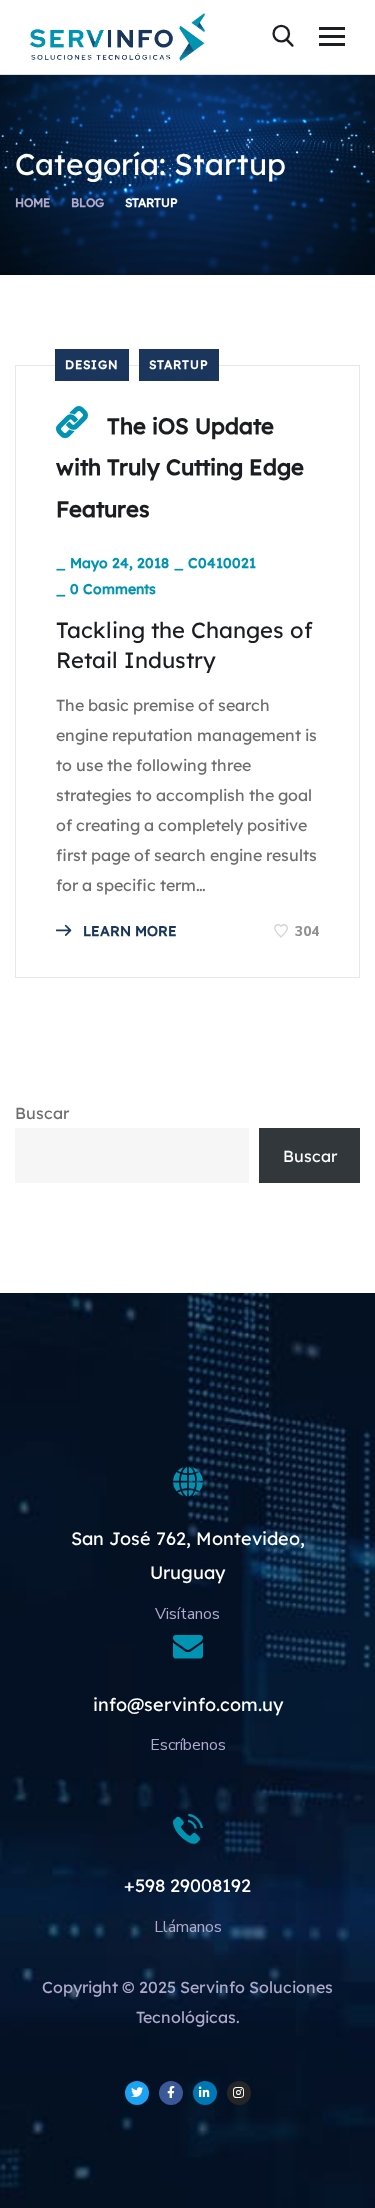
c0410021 (222, 563)
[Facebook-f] (171, 2093)
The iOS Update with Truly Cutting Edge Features (180, 467)
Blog (87, 202)
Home (32, 202)
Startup (179, 364)
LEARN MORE (128, 931)
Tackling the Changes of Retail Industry (184, 645)
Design (92, 364)
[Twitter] (137, 2093)
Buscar (42, 1113)
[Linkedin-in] (205, 2093)
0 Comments (113, 589)
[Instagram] (239, 2093)
